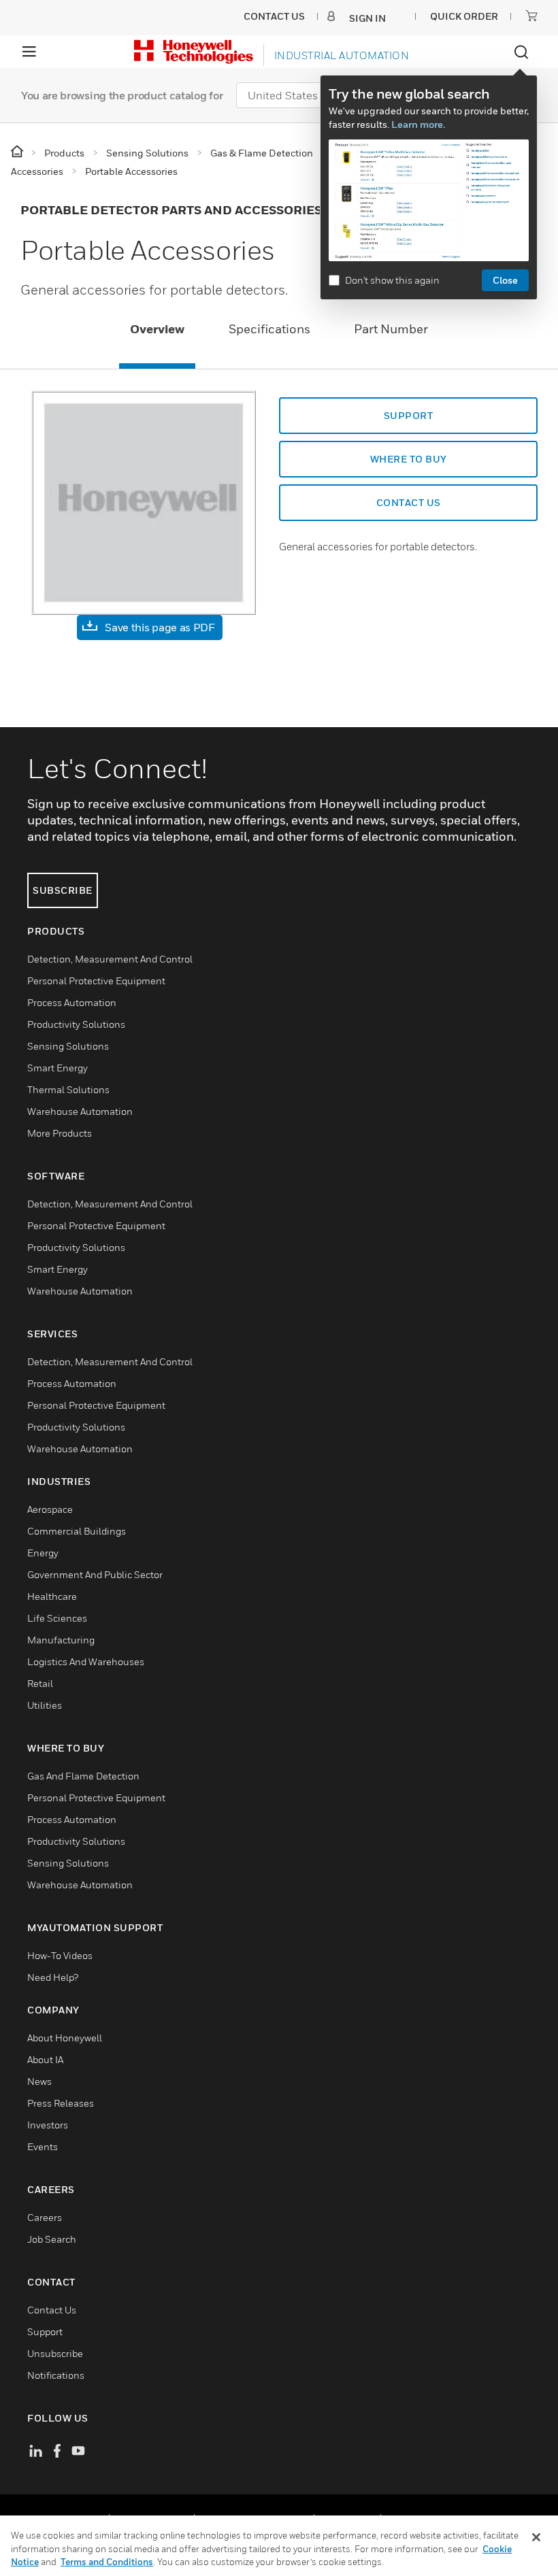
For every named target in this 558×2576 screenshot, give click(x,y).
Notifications (56, 2375)
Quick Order (464, 16)
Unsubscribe (55, 2353)
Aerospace (50, 1509)
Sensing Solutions (68, 1046)
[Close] (536, 2537)
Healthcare (52, 1596)
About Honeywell (65, 2038)
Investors (48, 2125)
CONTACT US (409, 502)
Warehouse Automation (80, 1111)
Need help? (53, 1977)
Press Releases (61, 2103)
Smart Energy (58, 1068)
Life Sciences (57, 1618)
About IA (45, 2059)
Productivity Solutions (76, 1024)
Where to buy (409, 459)
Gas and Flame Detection (83, 1776)
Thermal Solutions (68, 1089)
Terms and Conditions (107, 2562)
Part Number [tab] (391, 329)
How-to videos (60, 1955)
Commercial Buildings (77, 1531)
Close (505, 280)
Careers (45, 2217)
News (39, 2081)
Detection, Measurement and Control (110, 959)
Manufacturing (61, 1640)
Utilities (45, 1705)
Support (45, 2331)
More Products (60, 1133)
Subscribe (63, 890)
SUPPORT (409, 415)
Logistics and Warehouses (86, 1661)
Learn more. (418, 124)
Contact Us (52, 2310)
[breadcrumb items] (18, 152)
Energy (43, 1553)
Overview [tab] (157, 329)
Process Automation (72, 1002)
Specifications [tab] (269, 329)
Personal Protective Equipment (96, 981)
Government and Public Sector (95, 1574)
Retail (40, 1683)
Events (43, 2146)
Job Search (52, 2239)
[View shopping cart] (531, 16)
